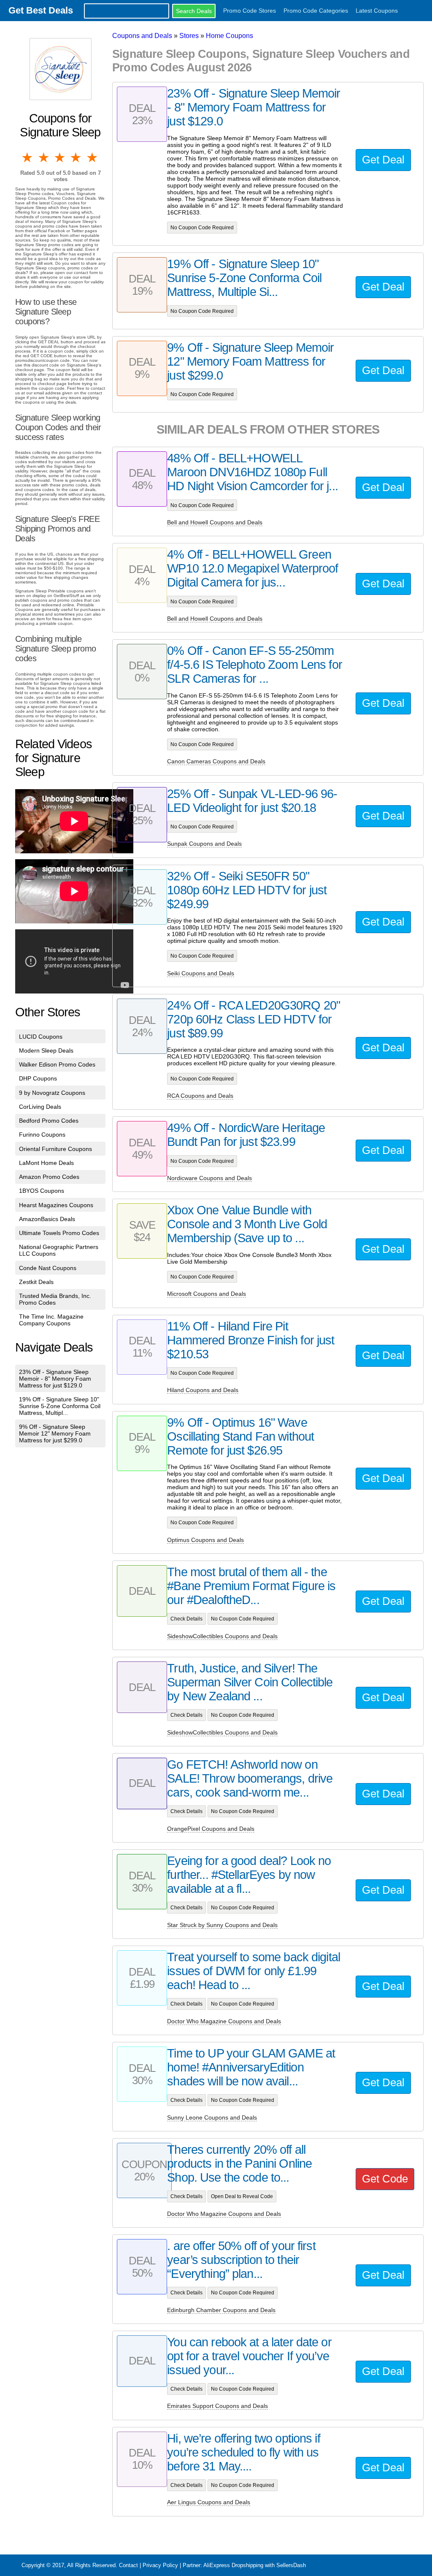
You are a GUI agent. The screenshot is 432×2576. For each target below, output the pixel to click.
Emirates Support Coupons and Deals (217, 2406)
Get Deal (383, 160)
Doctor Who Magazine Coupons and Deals (224, 2021)
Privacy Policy (160, 2565)
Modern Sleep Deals (46, 1050)
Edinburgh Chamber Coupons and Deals (221, 2310)
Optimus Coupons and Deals (205, 1540)
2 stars (44, 157)
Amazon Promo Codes (49, 1177)
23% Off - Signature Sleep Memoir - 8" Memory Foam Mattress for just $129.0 (55, 1379)
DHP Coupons (38, 1078)
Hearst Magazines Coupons (56, 1205)
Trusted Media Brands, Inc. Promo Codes (55, 1299)
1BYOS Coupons (42, 1191)
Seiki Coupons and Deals (201, 973)
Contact (128, 2565)
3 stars (60, 157)
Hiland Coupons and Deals (203, 1390)
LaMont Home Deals (46, 1163)
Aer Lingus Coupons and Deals (209, 2502)
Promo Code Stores (250, 11)
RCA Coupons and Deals (200, 1096)
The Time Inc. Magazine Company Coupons (51, 1320)
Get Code (385, 2179)
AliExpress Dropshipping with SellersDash (255, 2565)
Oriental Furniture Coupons (55, 1149)
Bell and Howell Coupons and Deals (215, 522)
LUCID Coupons (41, 1037)
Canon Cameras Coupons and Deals (216, 761)
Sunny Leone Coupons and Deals (212, 2117)
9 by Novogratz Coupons (52, 1093)
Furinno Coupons (42, 1135)
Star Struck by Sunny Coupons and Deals (222, 1925)
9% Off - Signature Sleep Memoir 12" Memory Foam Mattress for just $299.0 (55, 1433)
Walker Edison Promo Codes (57, 1064)
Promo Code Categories (316, 11)
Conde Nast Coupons (48, 1268)
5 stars (93, 157)
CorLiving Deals (40, 1107)
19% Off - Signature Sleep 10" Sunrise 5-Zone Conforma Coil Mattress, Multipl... (60, 1406)
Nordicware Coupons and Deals (209, 1178)
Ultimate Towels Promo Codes (59, 1233)
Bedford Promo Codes (49, 1121)
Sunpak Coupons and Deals (204, 844)
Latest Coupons (377, 11)
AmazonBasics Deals (47, 1219)
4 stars (76, 157)
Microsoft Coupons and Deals (207, 1294)
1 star (28, 157)
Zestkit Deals (36, 1282)
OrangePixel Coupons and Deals (211, 1829)
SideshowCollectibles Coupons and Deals (222, 1636)
